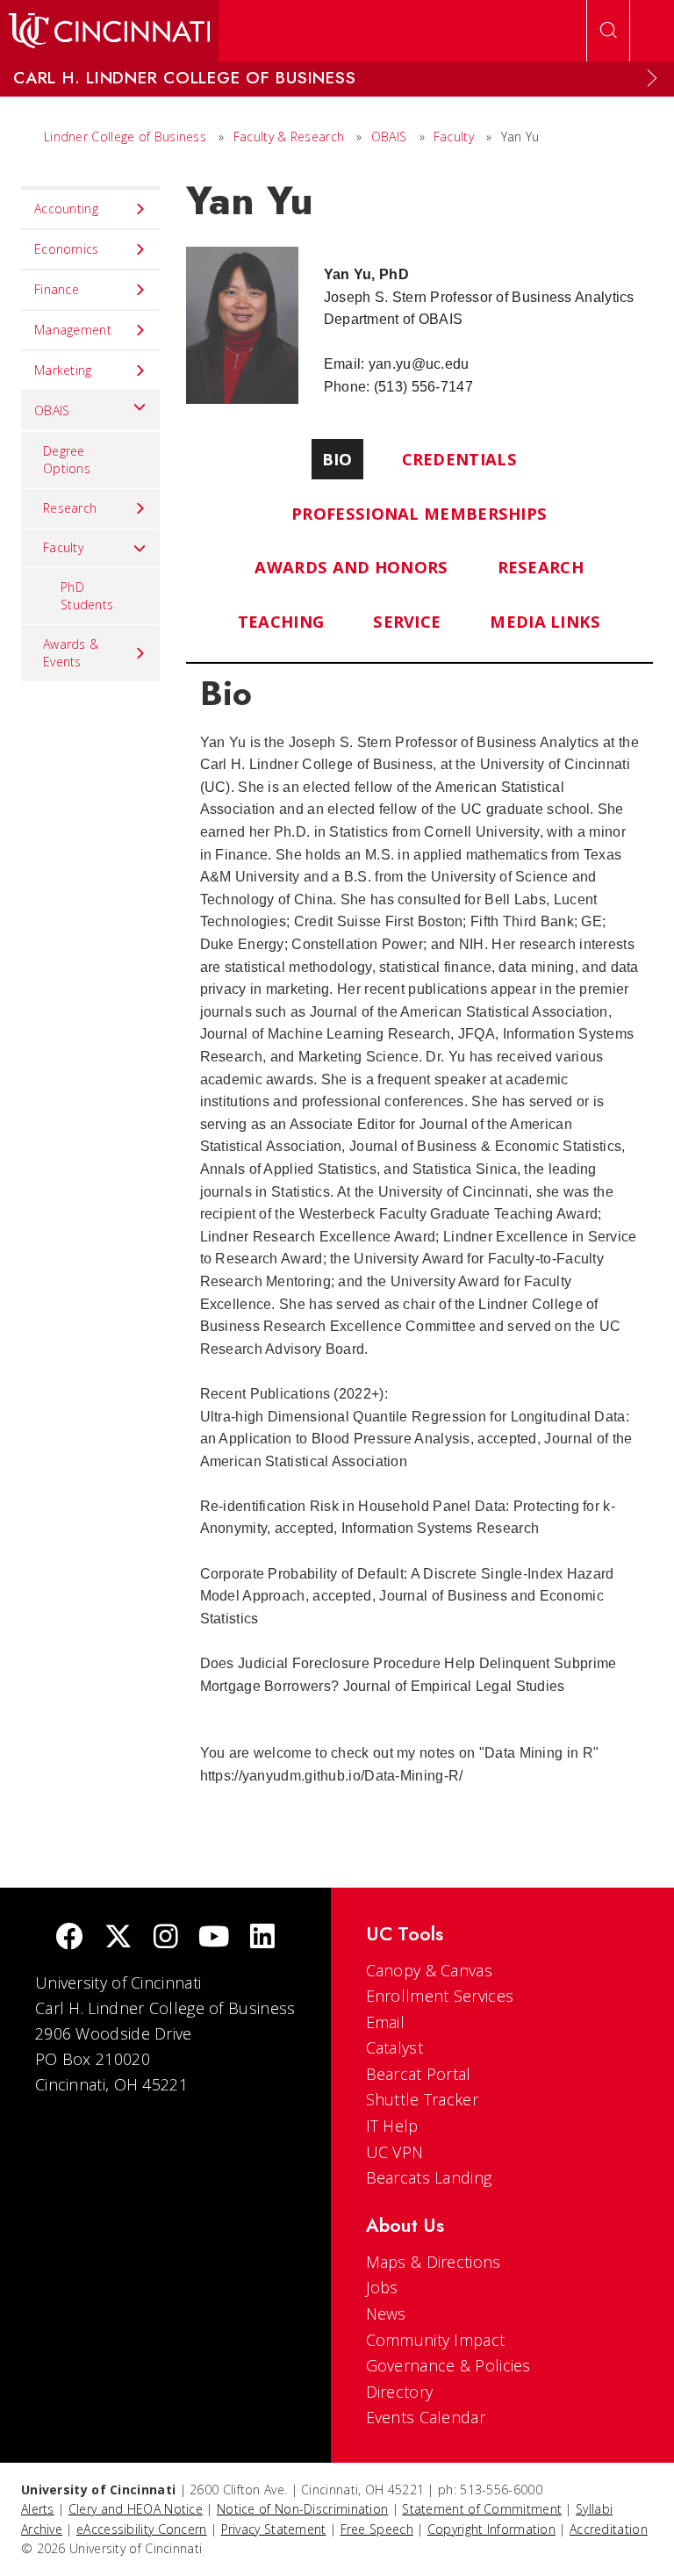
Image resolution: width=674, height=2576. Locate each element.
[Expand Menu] (652, 78)
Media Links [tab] (545, 621)
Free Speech (377, 2529)
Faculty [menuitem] (63, 547)
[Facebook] (69, 1938)
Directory (400, 2392)
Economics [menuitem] (67, 249)
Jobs (382, 2287)
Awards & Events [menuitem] (71, 653)
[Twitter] (118, 1938)
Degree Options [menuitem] (67, 460)
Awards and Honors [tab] (351, 567)
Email (386, 2022)
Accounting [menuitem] (66, 209)
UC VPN (395, 2152)
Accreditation (609, 2529)
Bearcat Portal (419, 2074)
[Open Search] (608, 31)
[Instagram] (166, 1938)
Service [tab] (407, 621)
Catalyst (394, 2047)
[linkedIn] (262, 1938)
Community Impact (436, 2340)
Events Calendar (426, 2417)
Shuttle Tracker (423, 2099)
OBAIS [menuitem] (52, 410)
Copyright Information (491, 2529)
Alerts (38, 2509)
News (386, 2313)
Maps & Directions (434, 2262)
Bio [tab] (337, 459)
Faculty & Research (289, 137)
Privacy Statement (274, 2529)
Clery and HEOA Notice (136, 2509)
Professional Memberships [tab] (419, 513)
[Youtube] (214, 1938)
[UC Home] (109, 31)
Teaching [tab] (281, 621)
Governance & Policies (448, 2365)
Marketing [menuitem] (63, 370)
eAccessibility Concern (142, 2529)
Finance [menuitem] (57, 289)
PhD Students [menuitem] (87, 596)
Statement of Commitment (482, 2509)
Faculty (454, 137)
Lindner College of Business (125, 137)
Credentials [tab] (459, 459)
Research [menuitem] (70, 508)
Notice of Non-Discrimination (302, 2509)
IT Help (392, 2126)
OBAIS (389, 137)
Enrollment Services (440, 1996)
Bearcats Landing (429, 2177)
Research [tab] (541, 567)
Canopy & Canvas (430, 1970)
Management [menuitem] (73, 330)
